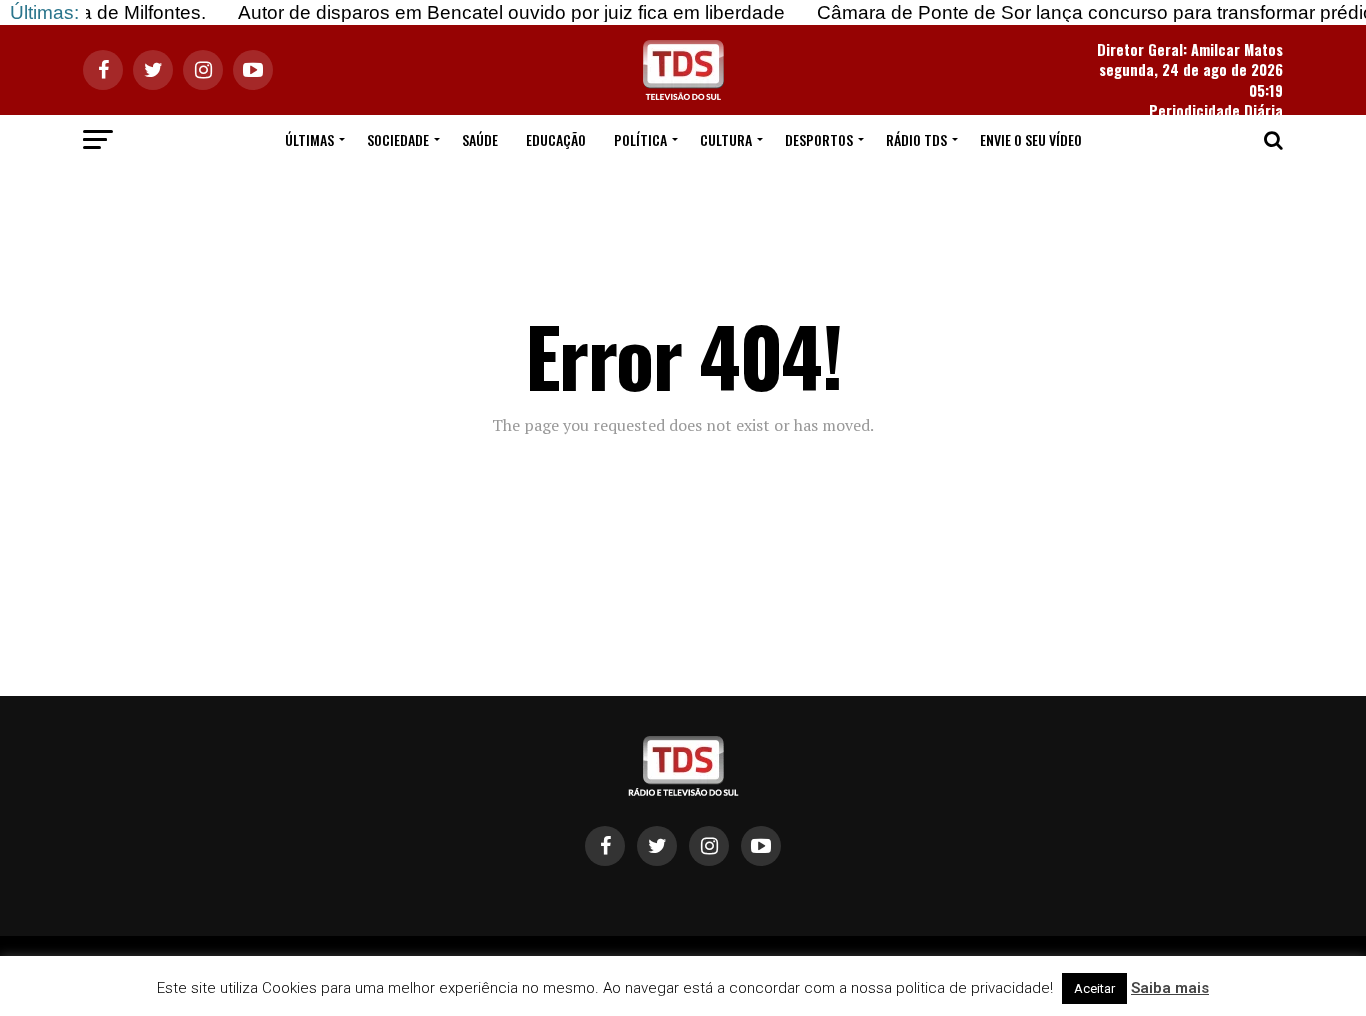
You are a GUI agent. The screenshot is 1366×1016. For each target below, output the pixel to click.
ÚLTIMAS (309, 139)
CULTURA (726, 139)
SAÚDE (480, 139)
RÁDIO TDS (916, 139)
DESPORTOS (819, 139)
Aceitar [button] (1094, 988)
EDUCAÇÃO (556, 139)
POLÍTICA (640, 139)
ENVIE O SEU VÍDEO (1031, 139)
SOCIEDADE (398, 139)
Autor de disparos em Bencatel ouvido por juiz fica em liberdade (494, 12)
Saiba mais (1170, 988)
